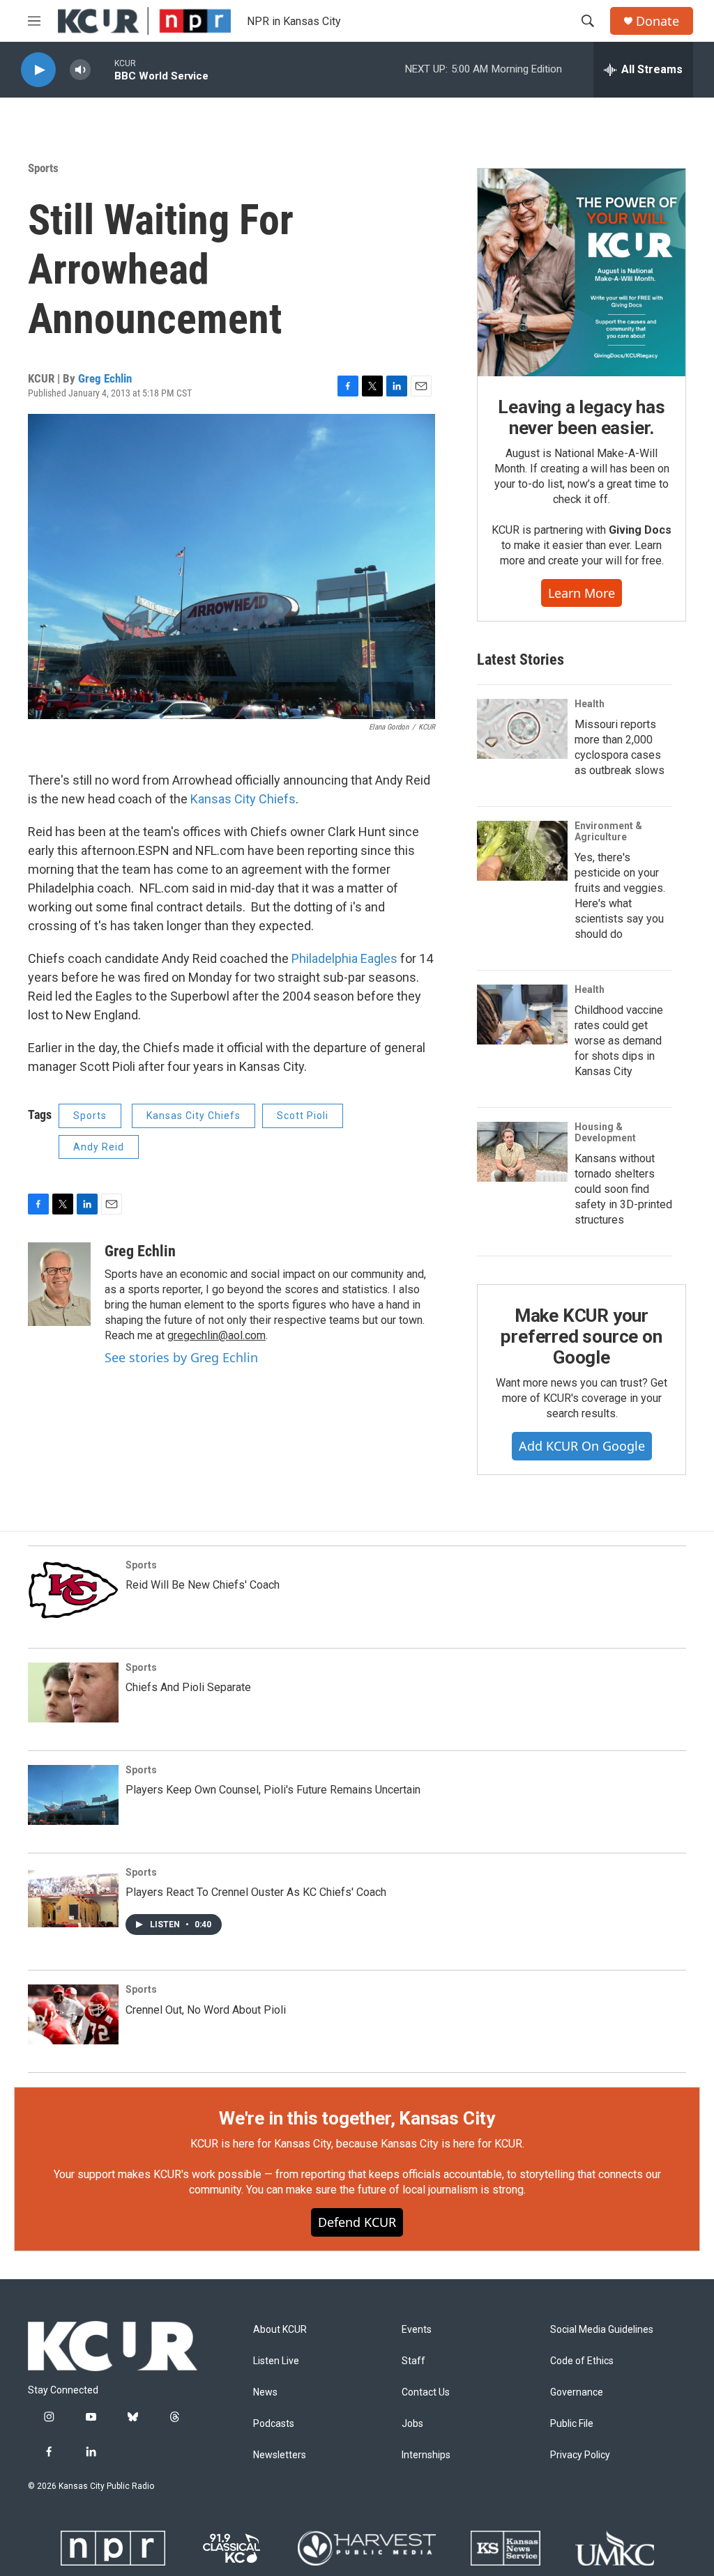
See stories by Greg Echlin (181, 1357)
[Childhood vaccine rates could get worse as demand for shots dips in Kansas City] (522, 1015)
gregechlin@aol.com (217, 1335)
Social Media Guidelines (602, 2330)
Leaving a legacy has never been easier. (581, 417)
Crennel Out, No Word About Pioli (206, 2010)
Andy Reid (99, 1147)
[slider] (102, 69)
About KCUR (280, 2330)
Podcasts (274, 2424)
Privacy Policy (580, 2455)
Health (590, 704)
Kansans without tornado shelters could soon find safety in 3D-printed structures (623, 1189)
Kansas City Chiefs (243, 799)
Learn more (582, 593)
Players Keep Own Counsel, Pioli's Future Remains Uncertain (273, 1790)
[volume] (80, 70)
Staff (413, 2361)
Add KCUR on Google (582, 1446)
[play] (38, 70)
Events (417, 2330)
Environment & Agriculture (608, 831)
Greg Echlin (105, 378)
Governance (577, 2392)
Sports (43, 168)
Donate (658, 21)
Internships (426, 2455)
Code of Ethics (582, 2361)
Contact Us (426, 2392)
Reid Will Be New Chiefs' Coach (203, 1585)
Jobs (412, 2424)
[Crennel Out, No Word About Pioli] (73, 2014)
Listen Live (276, 2361)
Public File (572, 2424)
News (265, 2392)
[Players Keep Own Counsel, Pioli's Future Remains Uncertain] (73, 1795)
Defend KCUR (357, 2222)
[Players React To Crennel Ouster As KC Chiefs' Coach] (73, 1897)
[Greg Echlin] (59, 1284)
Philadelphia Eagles (344, 958)
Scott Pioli (303, 1116)
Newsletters (280, 2455)
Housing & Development (605, 1132)
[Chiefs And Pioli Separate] (73, 1692)
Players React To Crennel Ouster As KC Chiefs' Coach (256, 1892)
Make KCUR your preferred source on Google (581, 1336)
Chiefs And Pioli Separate (188, 1687)
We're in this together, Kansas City (357, 2118)
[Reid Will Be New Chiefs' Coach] (73, 1590)
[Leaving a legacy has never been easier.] (582, 272)
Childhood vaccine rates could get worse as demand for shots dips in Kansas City (619, 1041)
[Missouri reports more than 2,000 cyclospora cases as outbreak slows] (522, 729)
